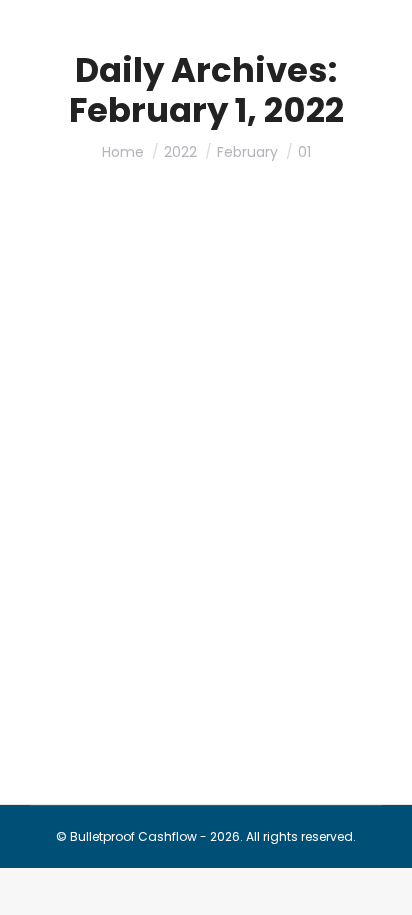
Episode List (150, 460)
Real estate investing (253, 460)
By (111, 482)
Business (82, 460)
